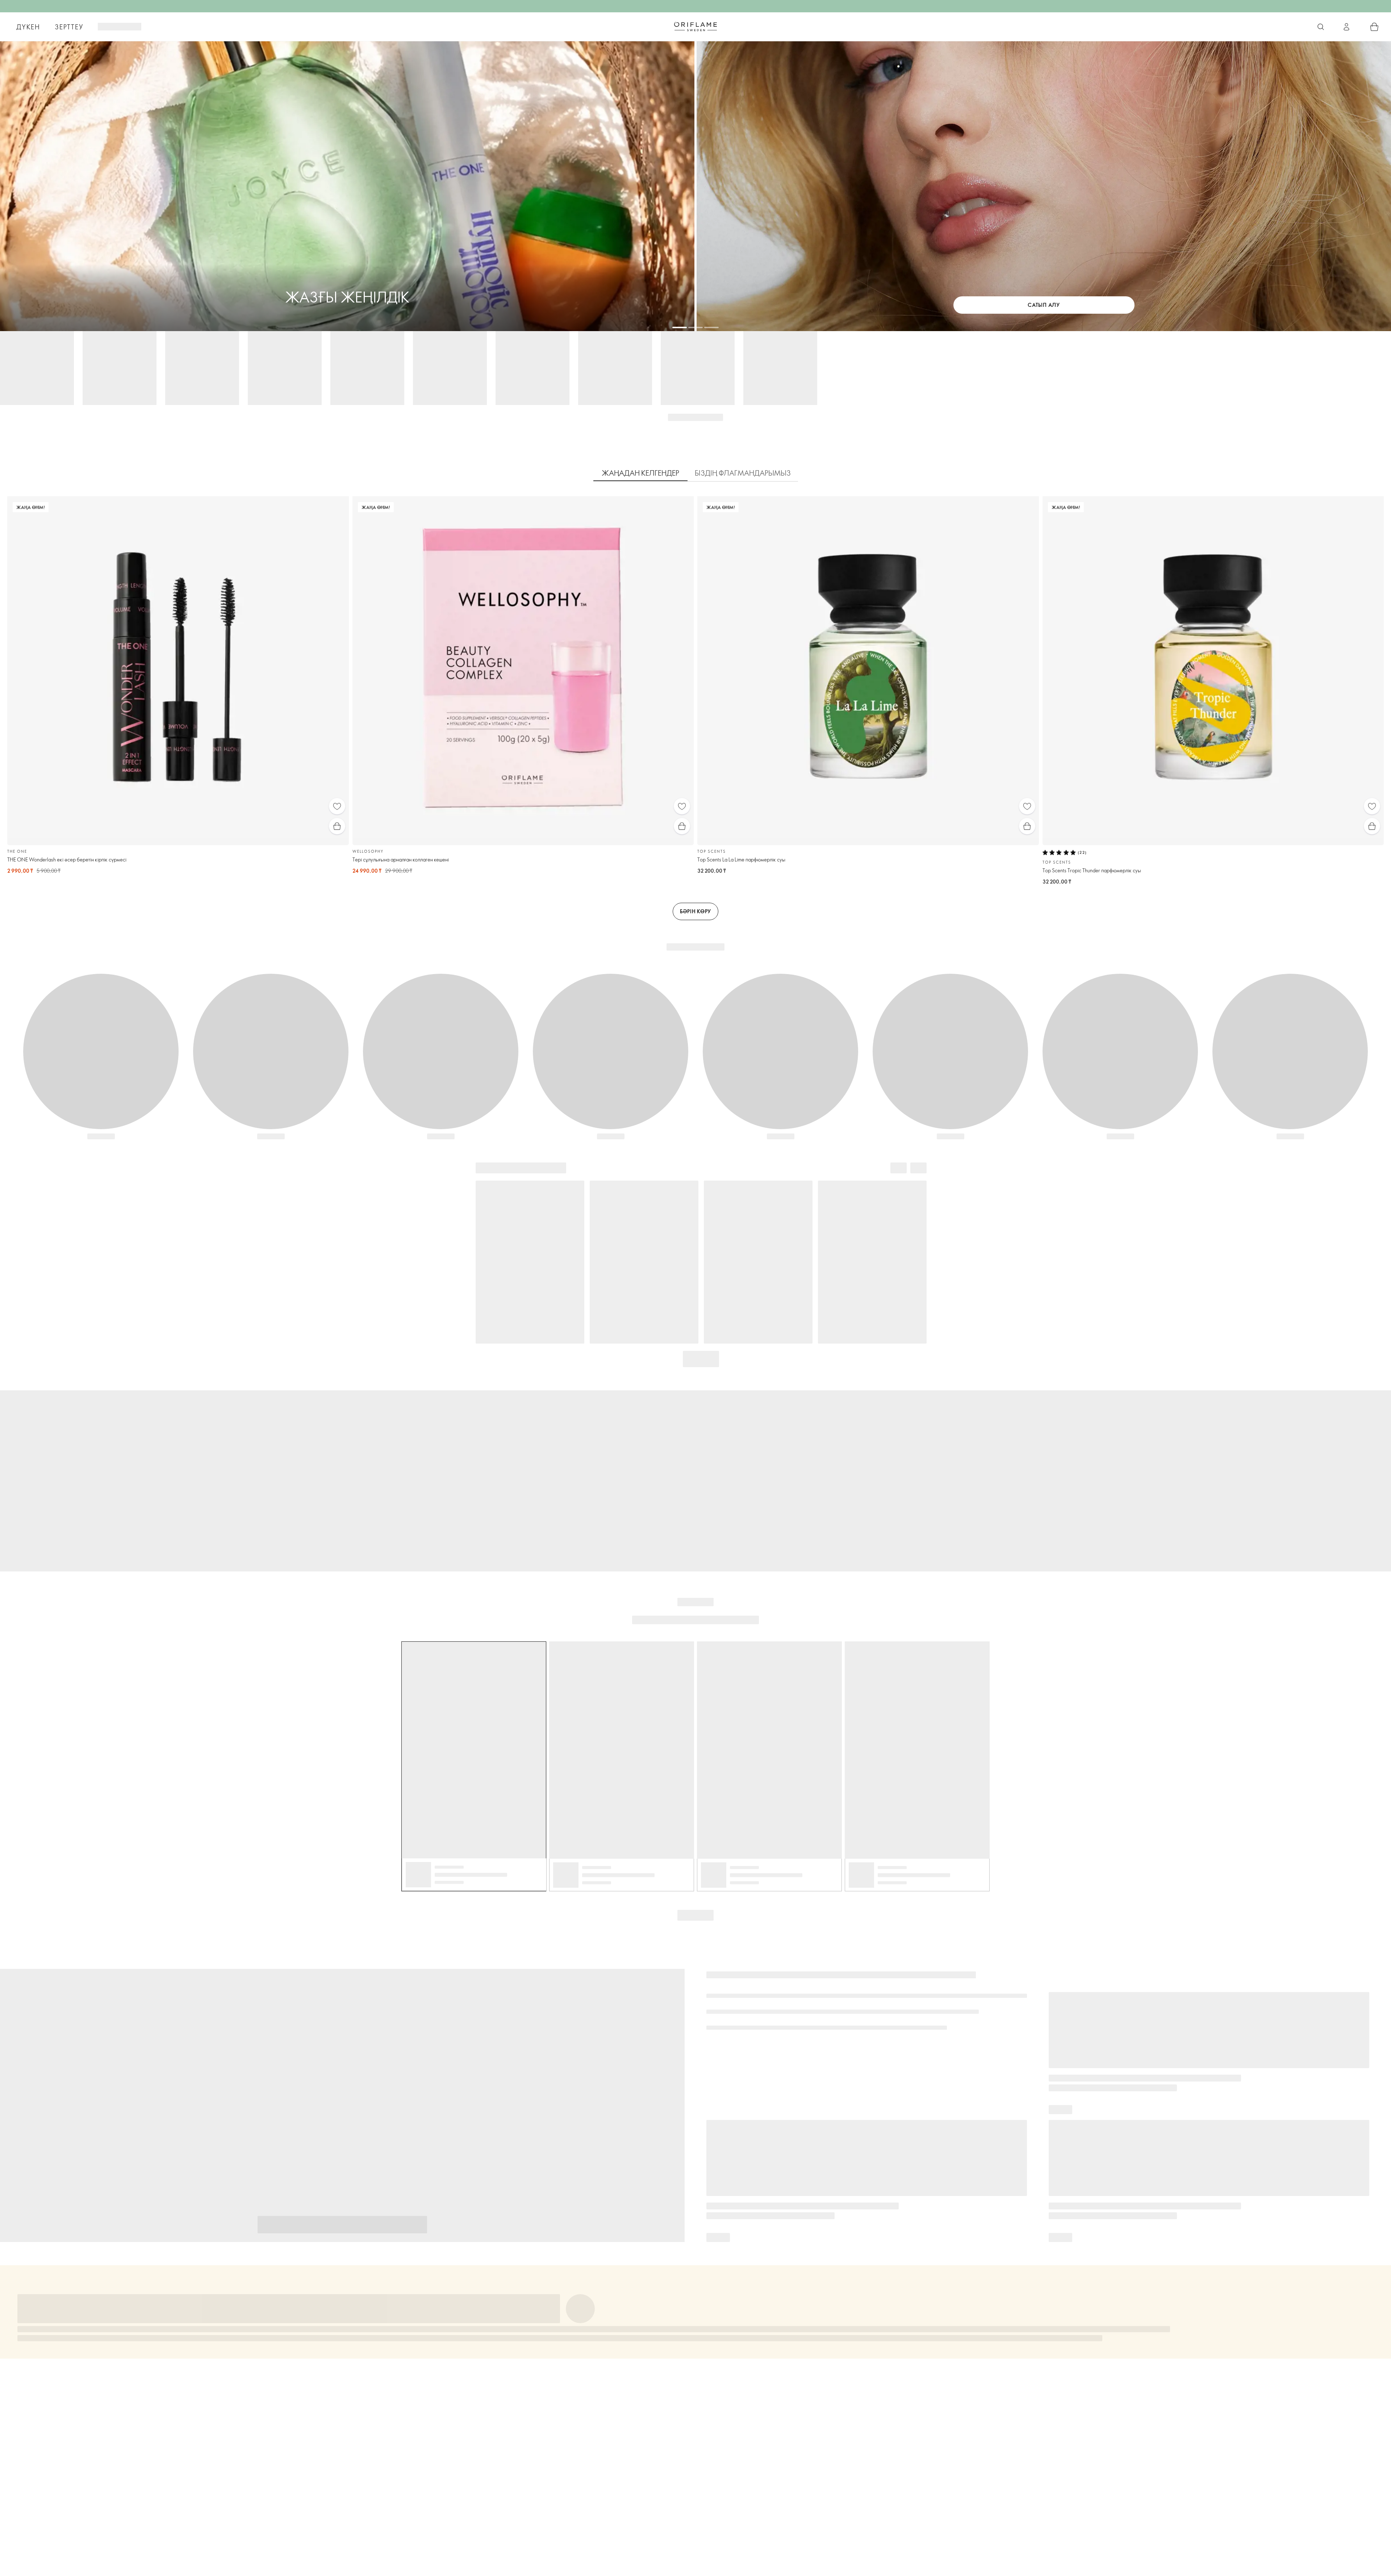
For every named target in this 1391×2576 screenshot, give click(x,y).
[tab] (640, 473)
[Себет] (1374, 27)
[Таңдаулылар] (337, 806)
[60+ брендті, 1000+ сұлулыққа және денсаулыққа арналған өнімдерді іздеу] (1321, 27)
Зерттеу (69, 27)
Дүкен (28, 27)
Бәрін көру (695, 911)
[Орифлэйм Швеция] (695, 26)
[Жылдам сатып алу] (337, 826)
